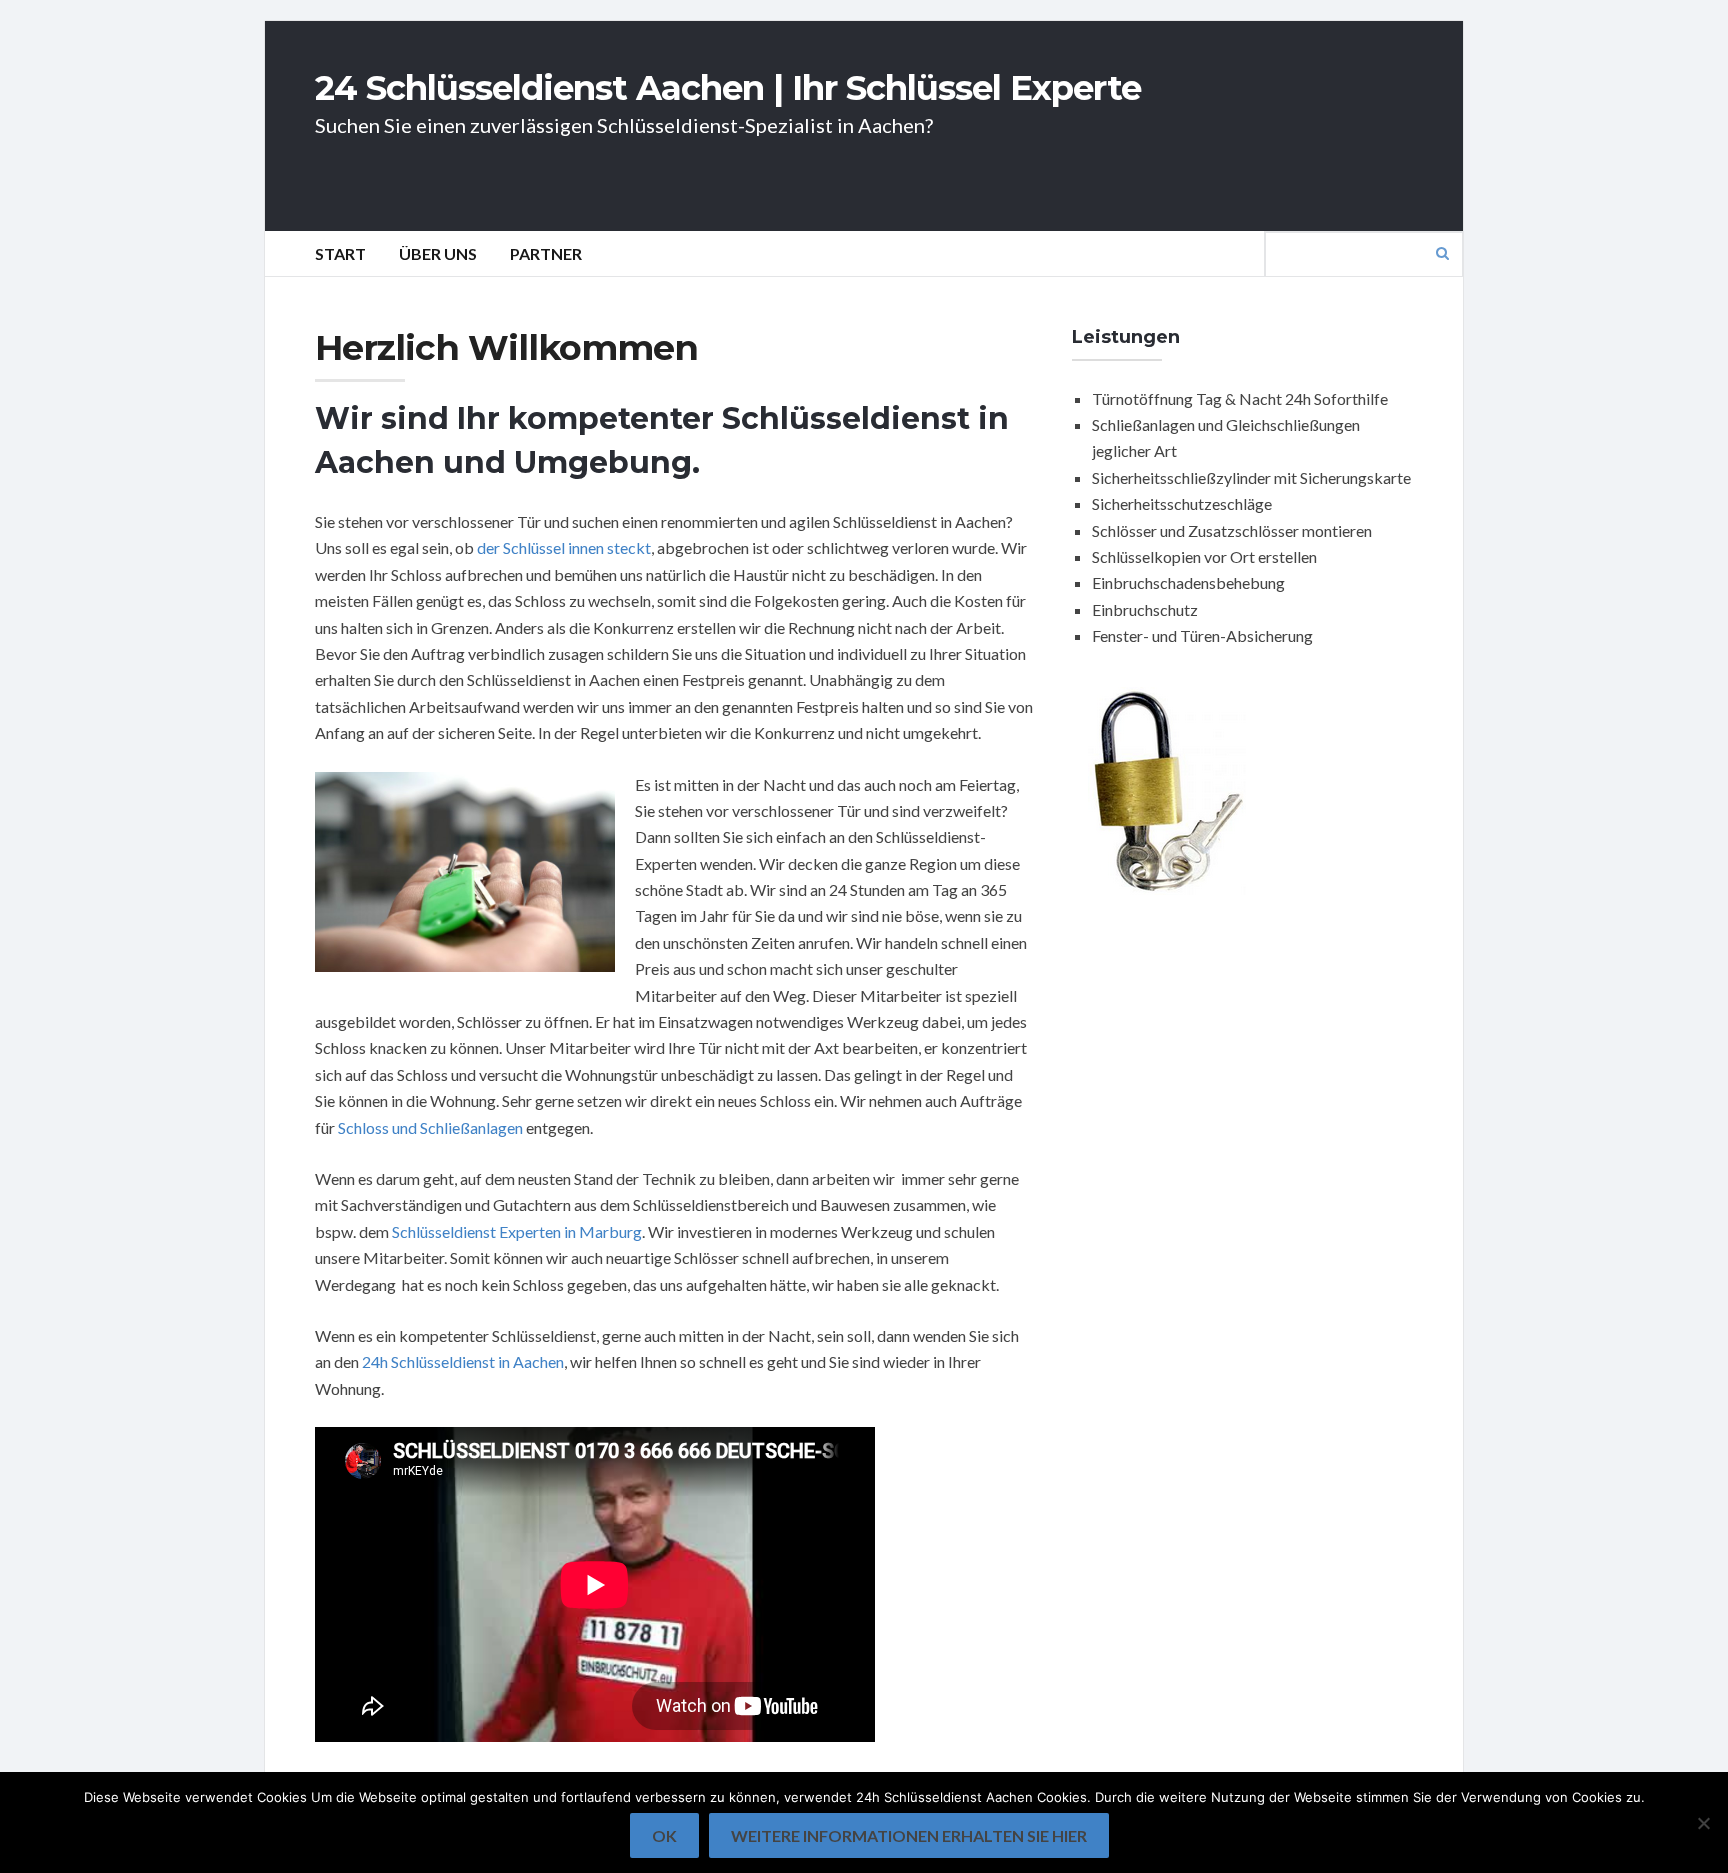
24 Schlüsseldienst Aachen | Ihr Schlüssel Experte (728, 88)
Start (340, 253)
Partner (546, 253)
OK (664, 1835)
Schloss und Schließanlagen (430, 1127)
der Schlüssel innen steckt (564, 547)
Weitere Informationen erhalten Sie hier (909, 1835)
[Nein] (1703, 1823)
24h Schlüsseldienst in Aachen (463, 1361)
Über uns (438, 253)
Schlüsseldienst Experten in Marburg (517, 1231)
